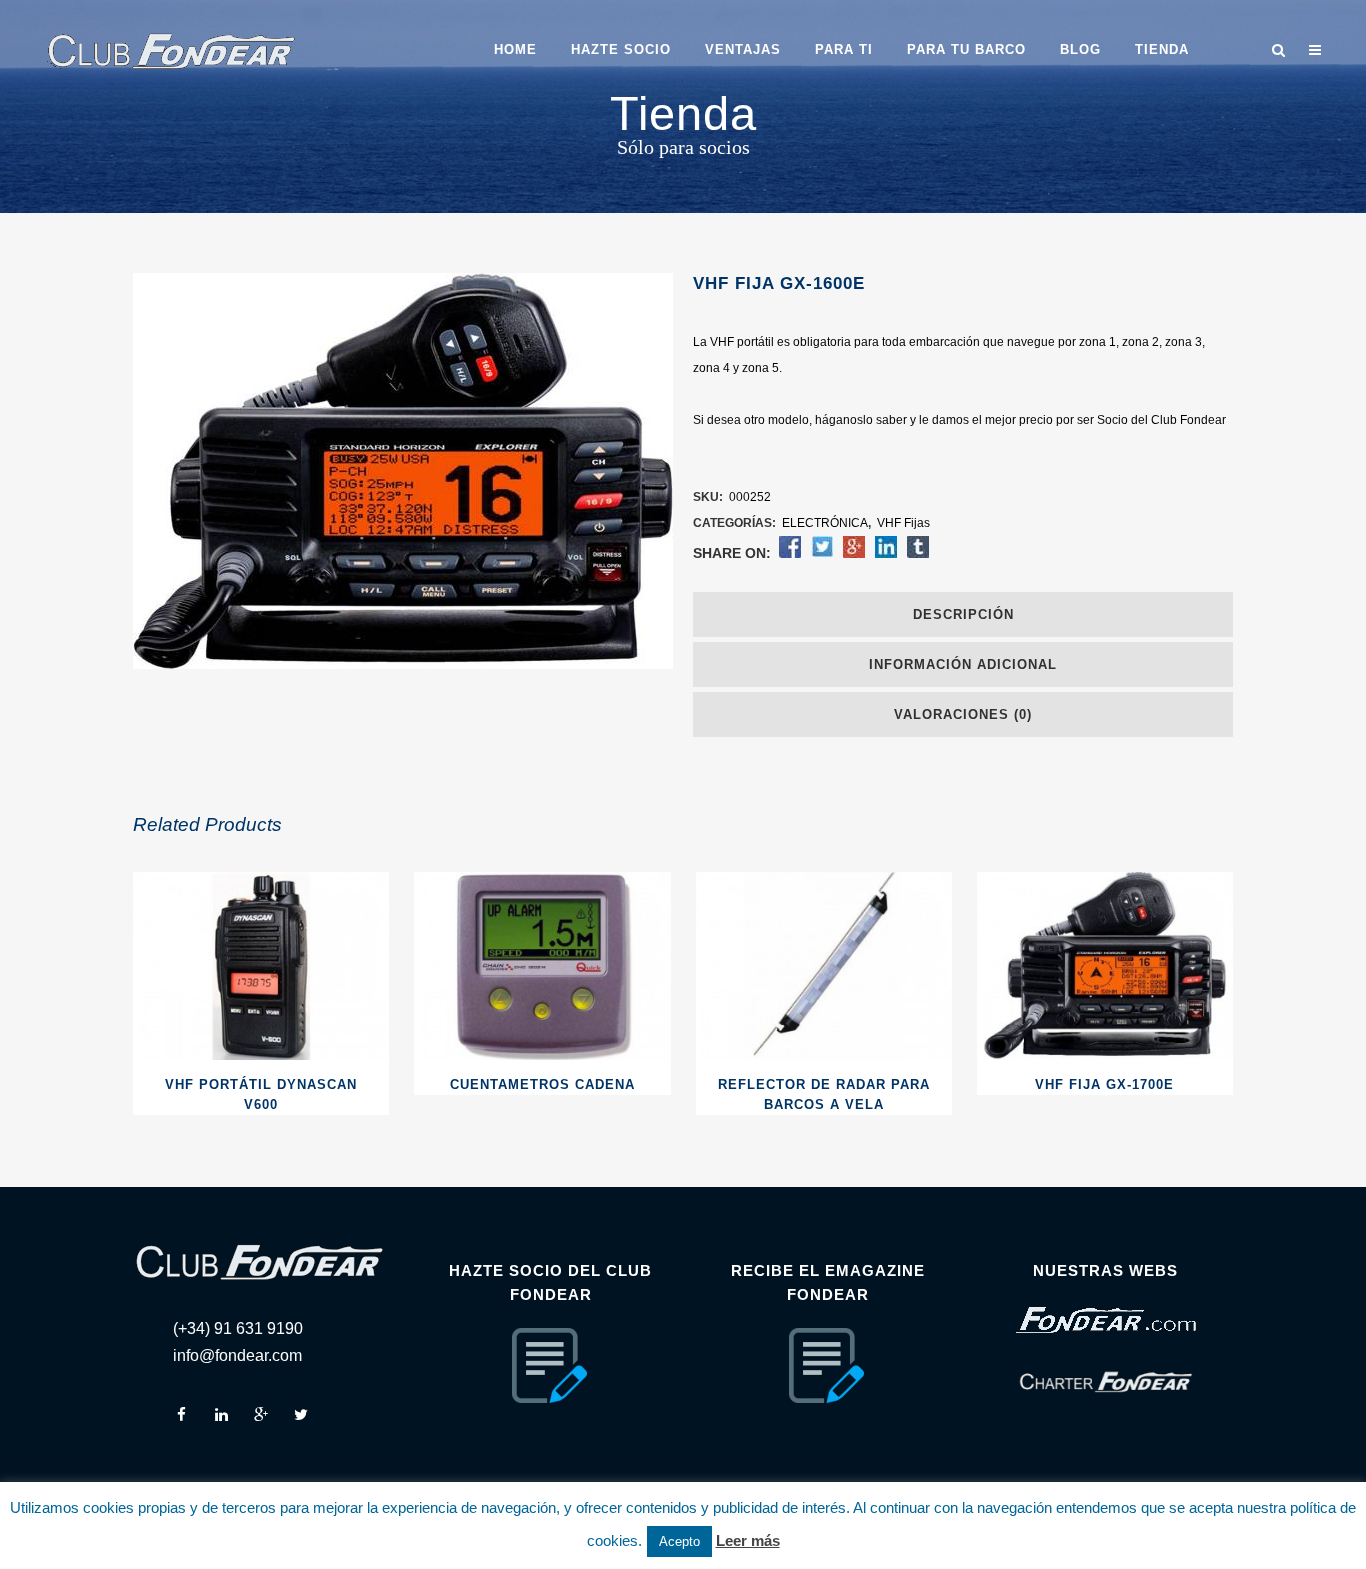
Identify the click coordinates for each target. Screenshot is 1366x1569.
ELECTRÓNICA (825, 523)
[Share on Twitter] (822, 554)
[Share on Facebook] (790, 554)
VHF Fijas (903, 523)
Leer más (748, 1540)
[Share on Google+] (854, 554)
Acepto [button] (679, 1541)
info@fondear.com (237, 1355)
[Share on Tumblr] (918, 554)
